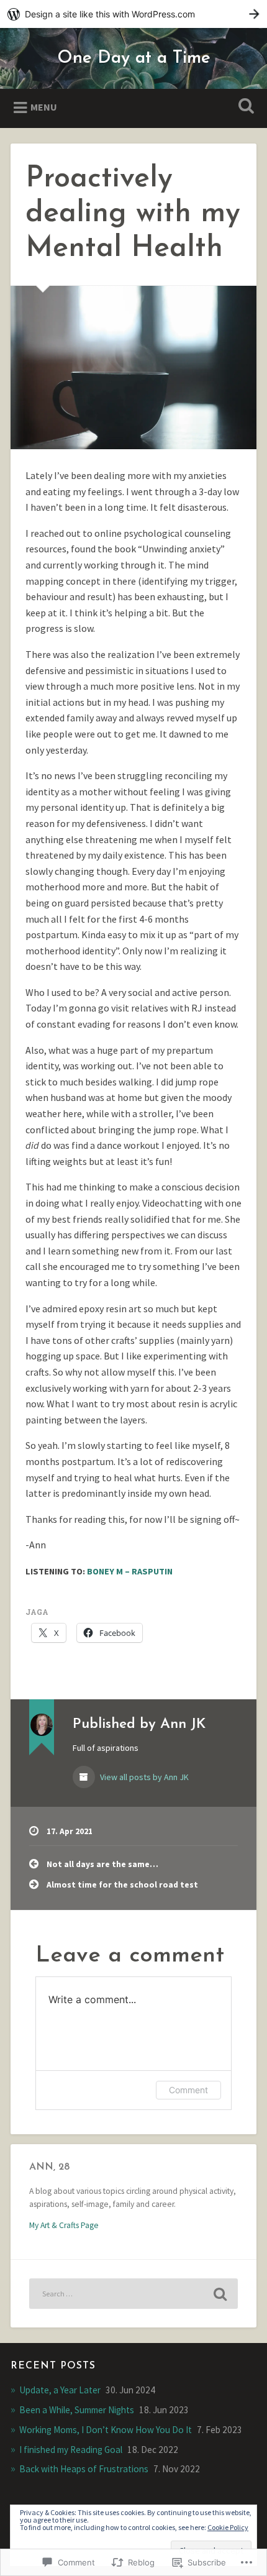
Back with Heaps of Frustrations (84, 2469)
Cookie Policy (228, 2527)
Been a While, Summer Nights (77, 2410)
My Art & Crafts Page (64, 2225)
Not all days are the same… (102, 1864)
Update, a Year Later (60, 2390)
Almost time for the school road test (122, 1885)
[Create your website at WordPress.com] (133, 14)
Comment (188, 2090)
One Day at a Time (134, 58)
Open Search (244, 107)
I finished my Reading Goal (71, 2450)
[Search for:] (133, 2294)
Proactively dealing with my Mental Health (133, 214)
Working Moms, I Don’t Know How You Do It (106, 2430)
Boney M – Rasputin (130, 1571)
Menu (44, 107)
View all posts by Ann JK (143, 1777)
